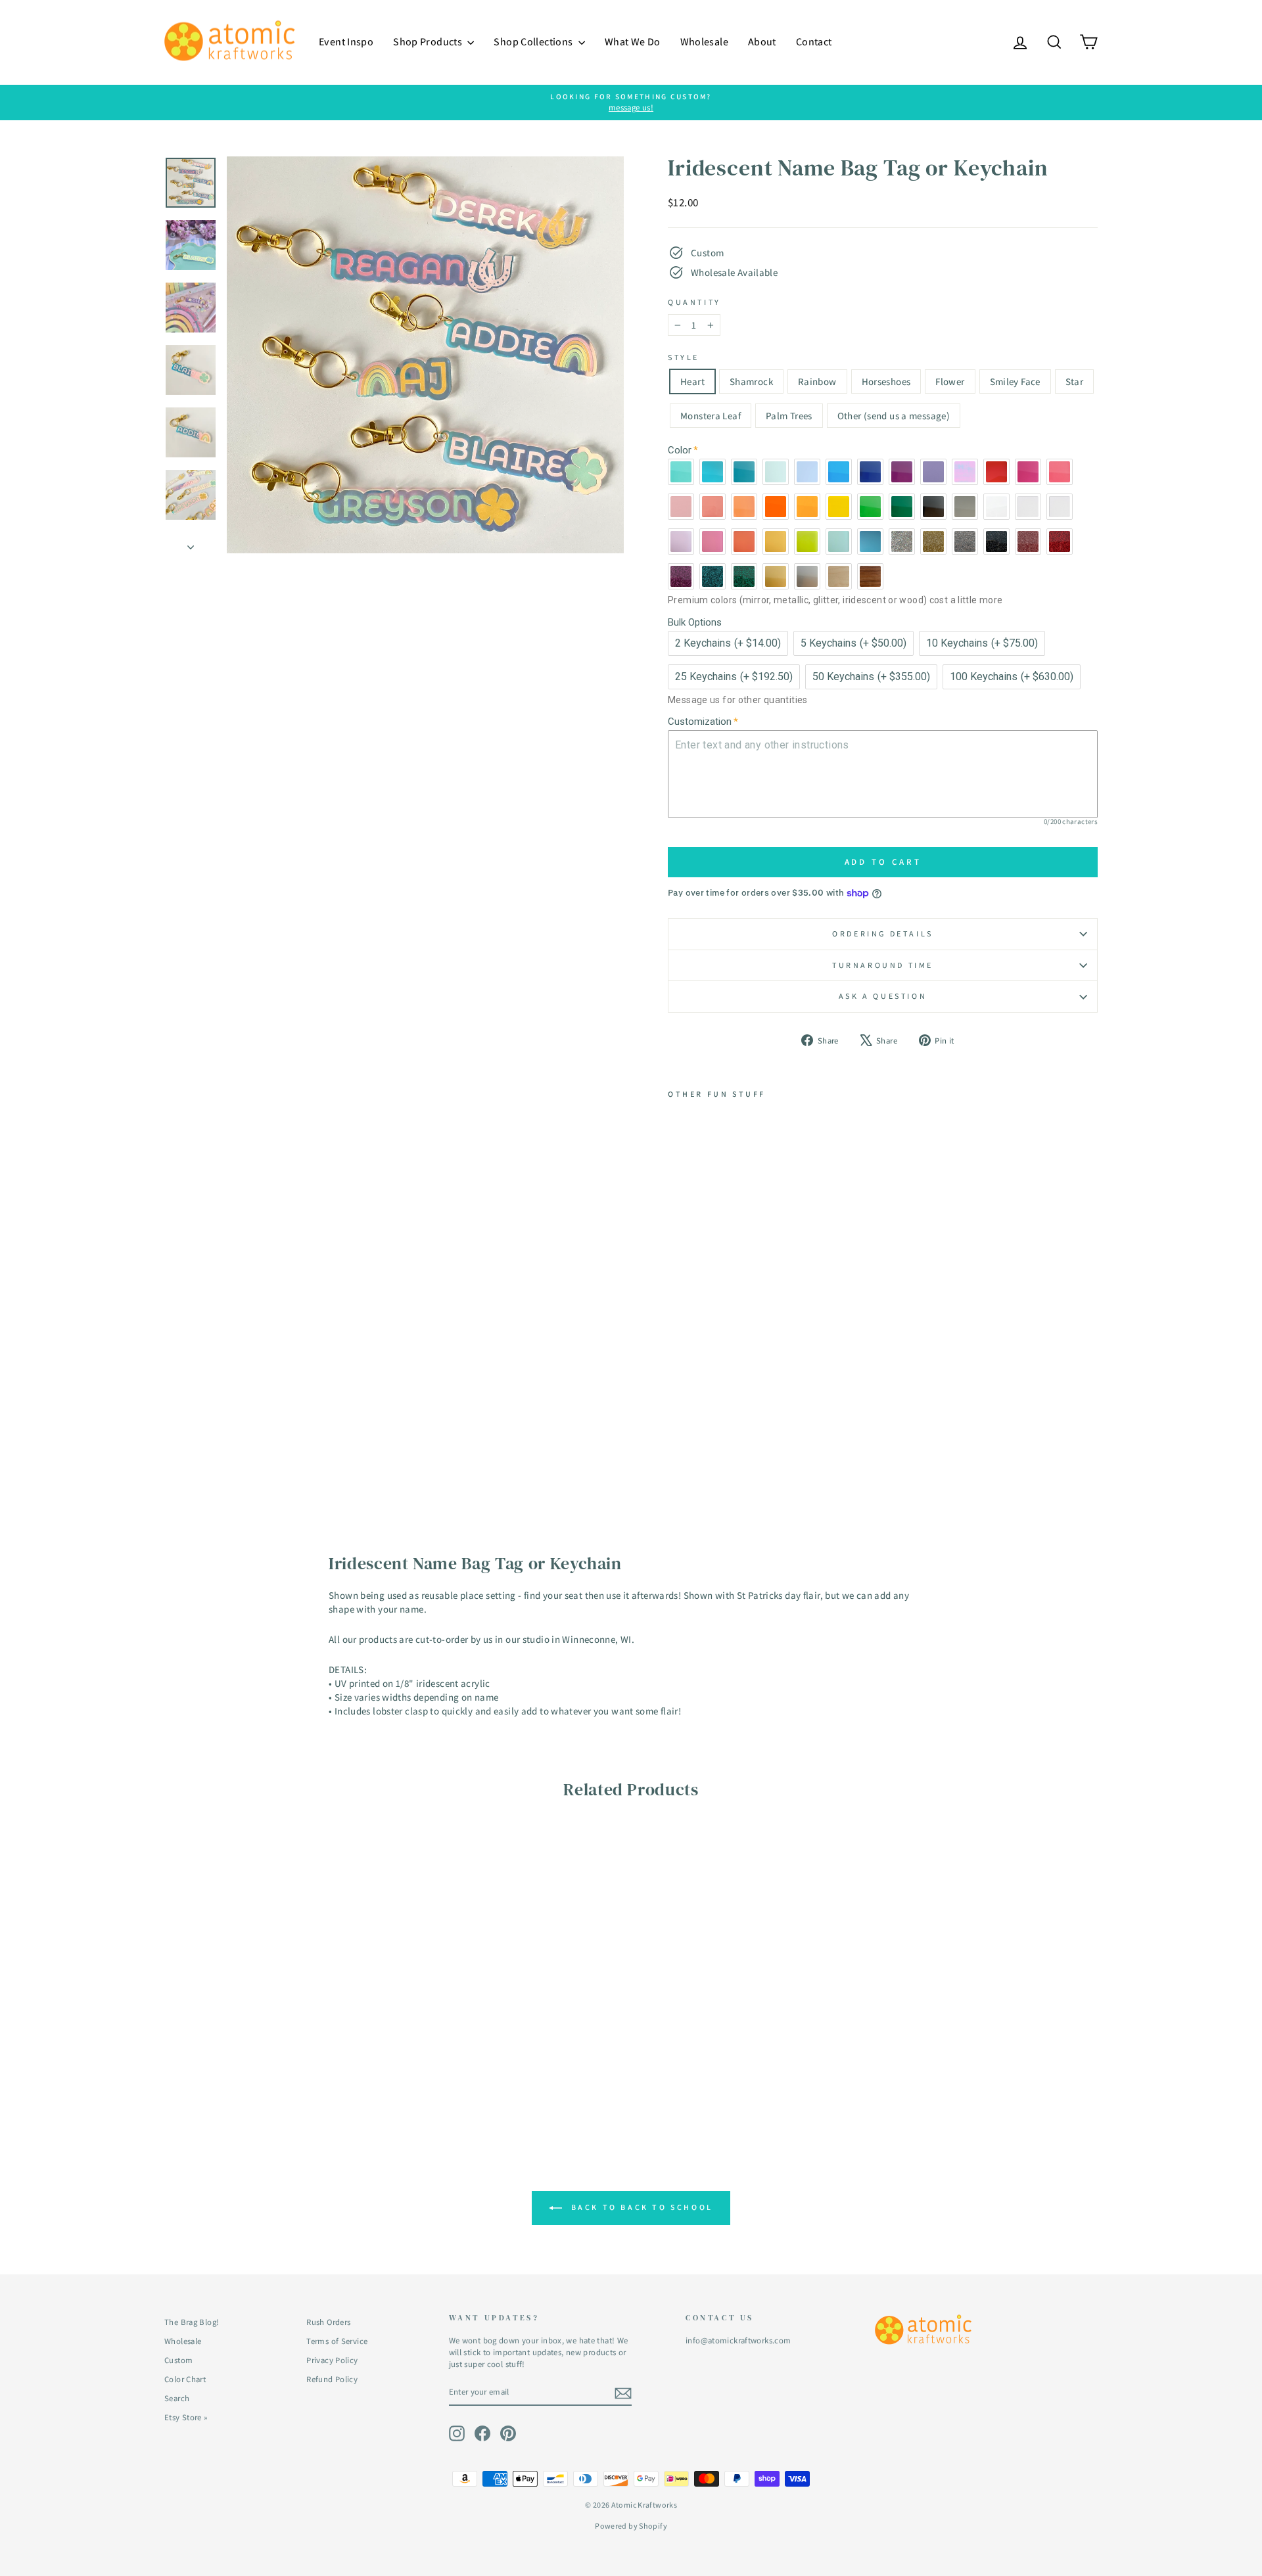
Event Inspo (346, 42)
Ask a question (883, 996)
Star (1075, 381)
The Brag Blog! (192, 2322)
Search (177, 2398)
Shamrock (751, 381)
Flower (950, 381)
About (762, 42)
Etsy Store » (186, 2417)
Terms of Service (337, 2341)
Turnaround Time (883, 965)
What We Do (633, 42)
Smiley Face (1015, 381)
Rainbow (817, 381)
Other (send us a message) (894, 416)
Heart (692, 381)
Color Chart (185, 2379)
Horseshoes (886, 381)
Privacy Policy (332, 2360)
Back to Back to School (640, 2207)
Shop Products (429, 42)
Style (684, 357)
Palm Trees (789, 416)
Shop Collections (534, 42)
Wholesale (704, 42)
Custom (178, 2360)
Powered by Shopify (631, 2526)
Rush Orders (328, 2322)
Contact (814, 42)
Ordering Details (883, 933)
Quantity (694, 302)
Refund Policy (332, 2379)
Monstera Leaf (711, 416)
